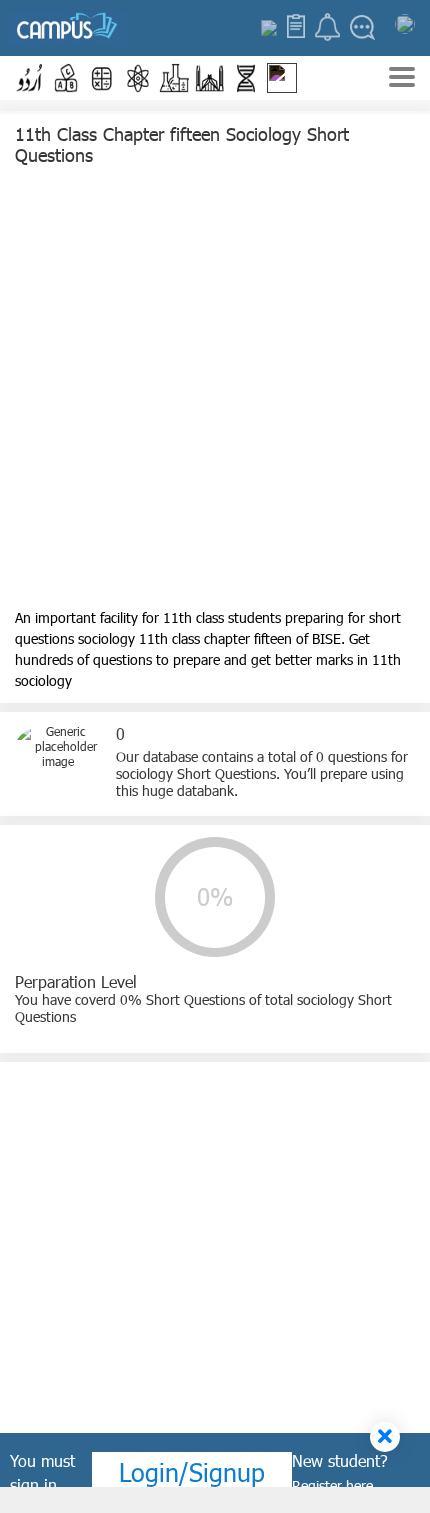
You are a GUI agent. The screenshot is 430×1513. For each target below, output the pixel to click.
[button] (30, 78)
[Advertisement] (215, 392)
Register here (332, 1485)
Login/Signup (192, 1472)
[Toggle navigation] (402, 79)
